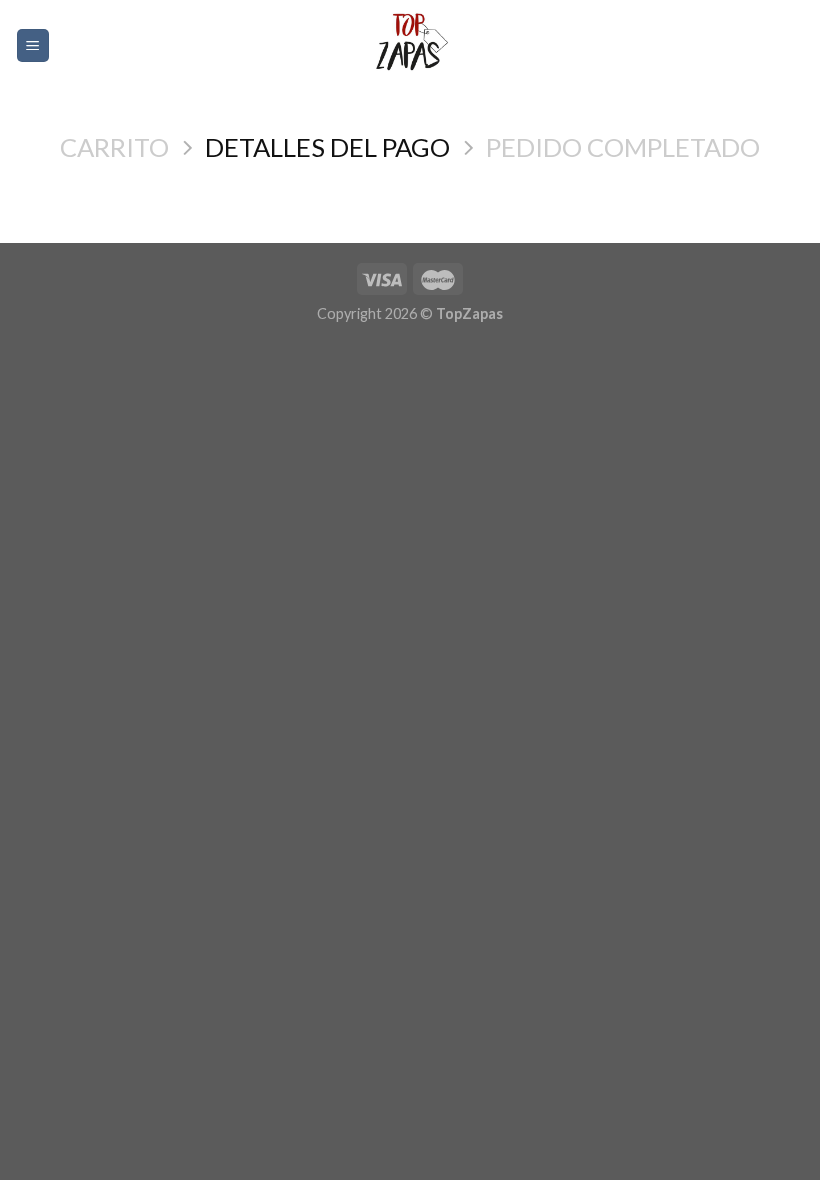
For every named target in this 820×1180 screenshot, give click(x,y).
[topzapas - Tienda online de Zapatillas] (410, 45)
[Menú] (33, 45)
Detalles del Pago (327, 147)
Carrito (114, 147)
